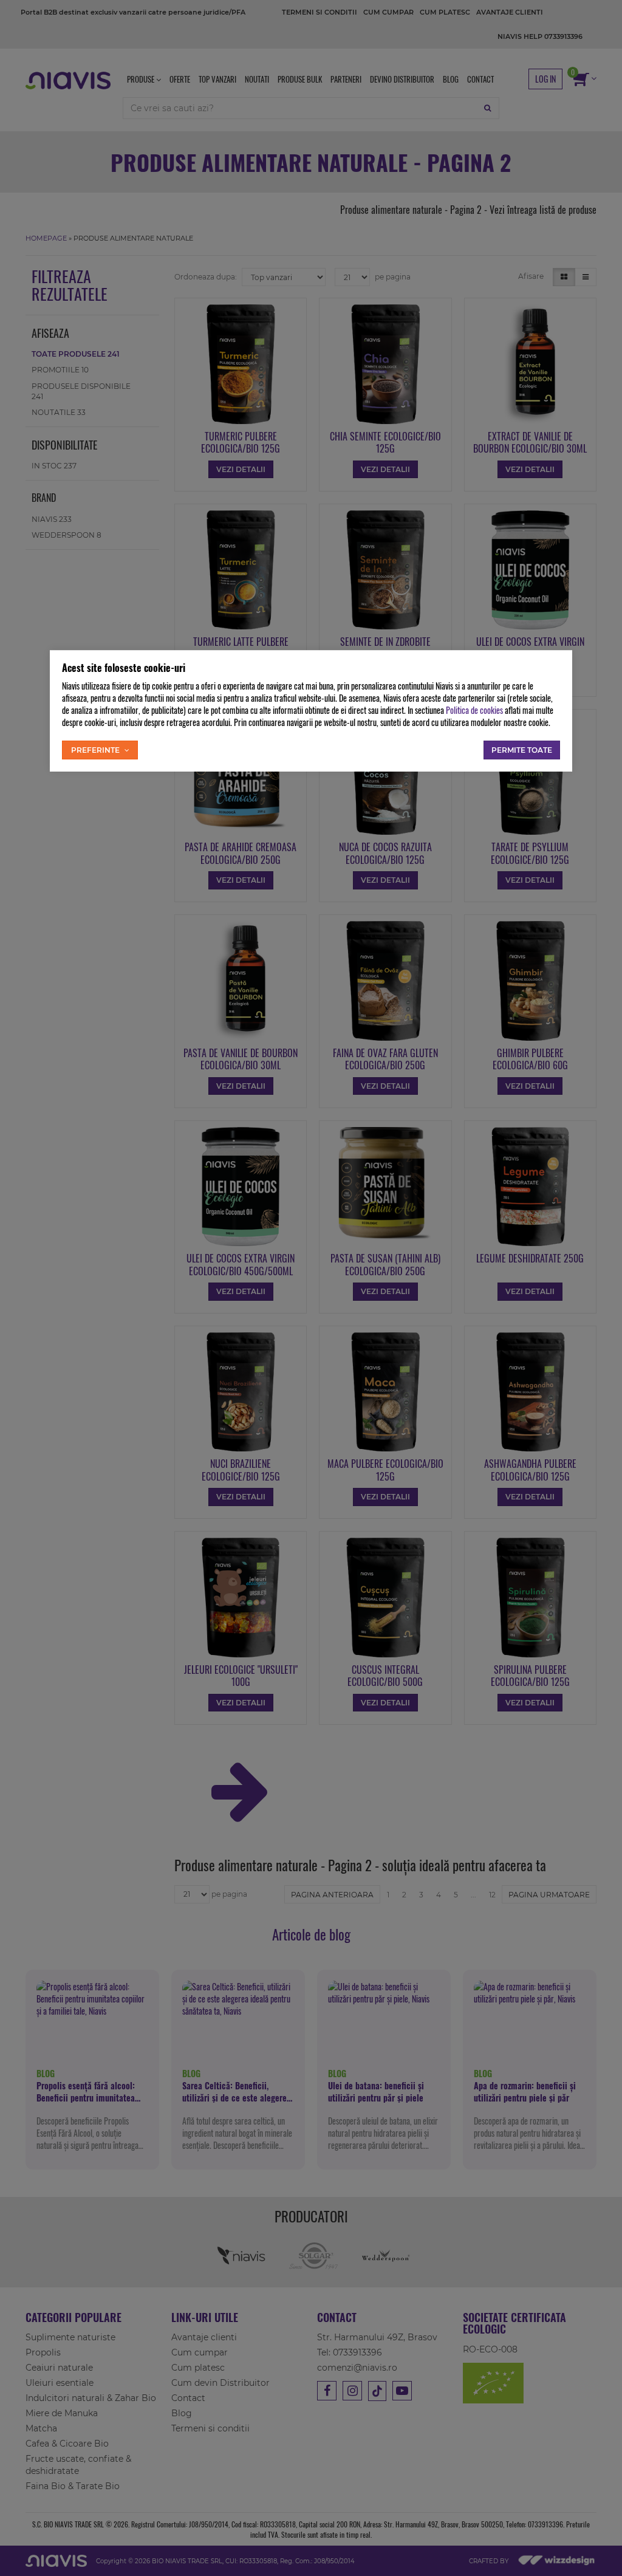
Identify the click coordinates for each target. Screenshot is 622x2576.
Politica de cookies (474, 710)
